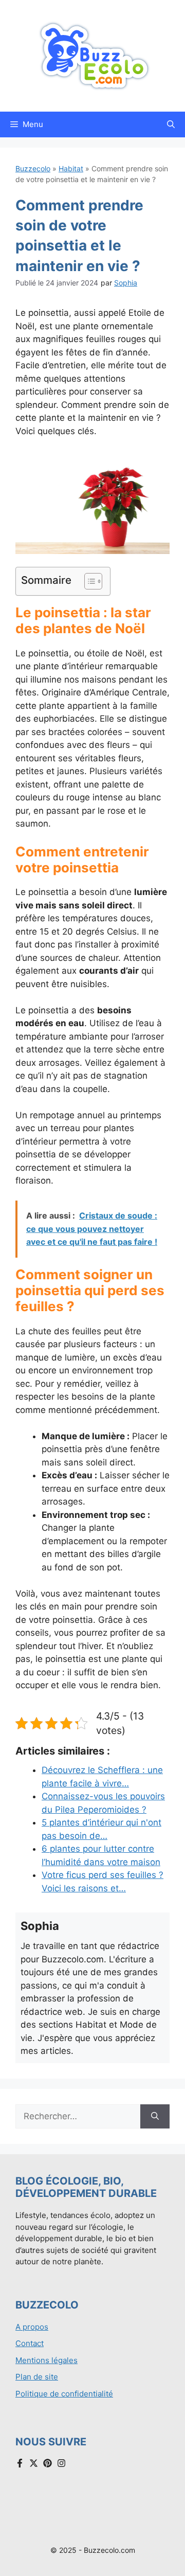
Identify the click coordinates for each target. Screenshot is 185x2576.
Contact (30, 2343)
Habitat (71, 168)
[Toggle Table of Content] (88, 581)
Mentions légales (47, 2360)
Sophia (126, 283)
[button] (171, 124)
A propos (32, 2327)
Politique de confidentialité (64, 2394)
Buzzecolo (33, 168)
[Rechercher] (155, 2117)
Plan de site (37, 2377)
